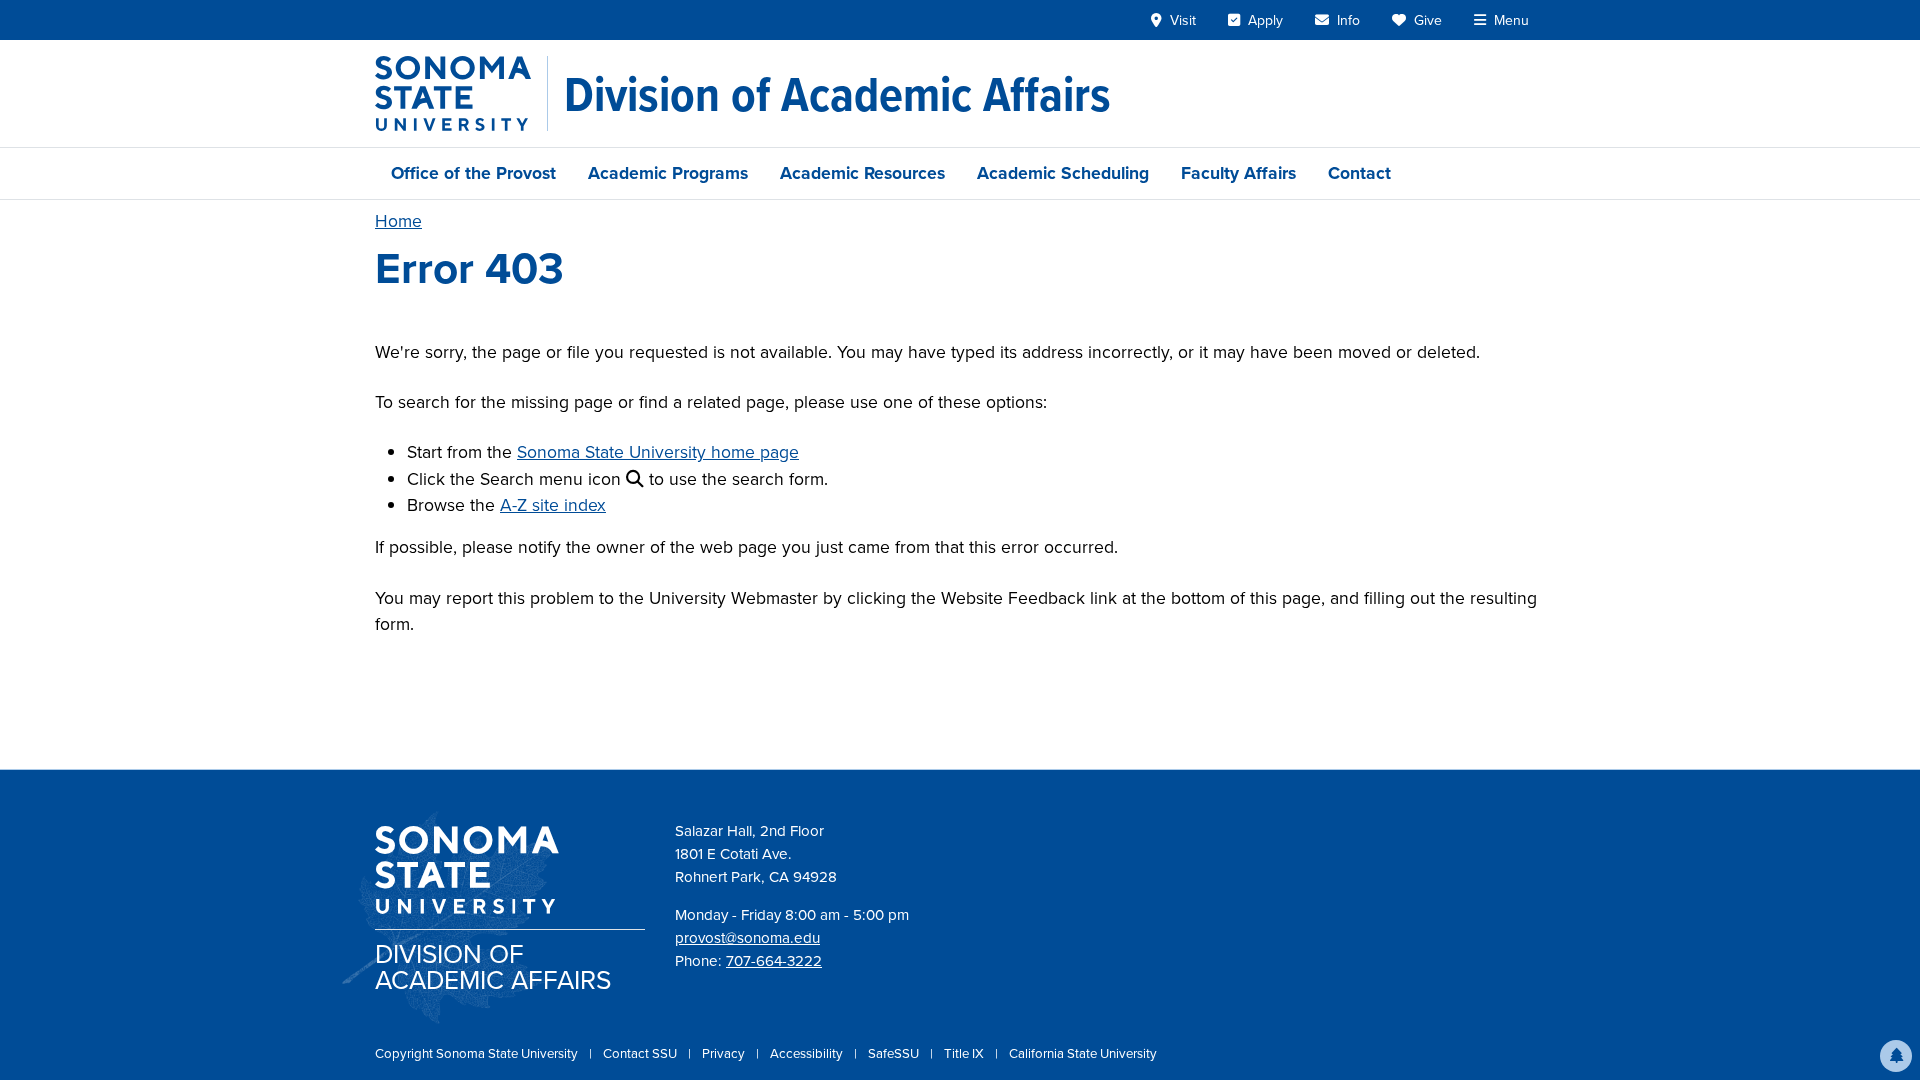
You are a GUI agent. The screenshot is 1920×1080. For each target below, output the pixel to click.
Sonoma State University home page (658, 452)
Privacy (725, 1053)
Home (398, 221)
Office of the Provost (473, 173)
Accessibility (808, 1053)
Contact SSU (641, 1053)
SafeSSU (895, 1053)
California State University (1083, 1053)
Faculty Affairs (1238, 173)
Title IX (965, 1053)
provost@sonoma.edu (747, 938)
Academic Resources (862, 173)
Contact (1359, 173)
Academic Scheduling (1063, 173)
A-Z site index (553, 505)
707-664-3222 (774, 961)
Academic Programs (668, 173)
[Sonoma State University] (461, 93)
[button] (1896, 1056)
